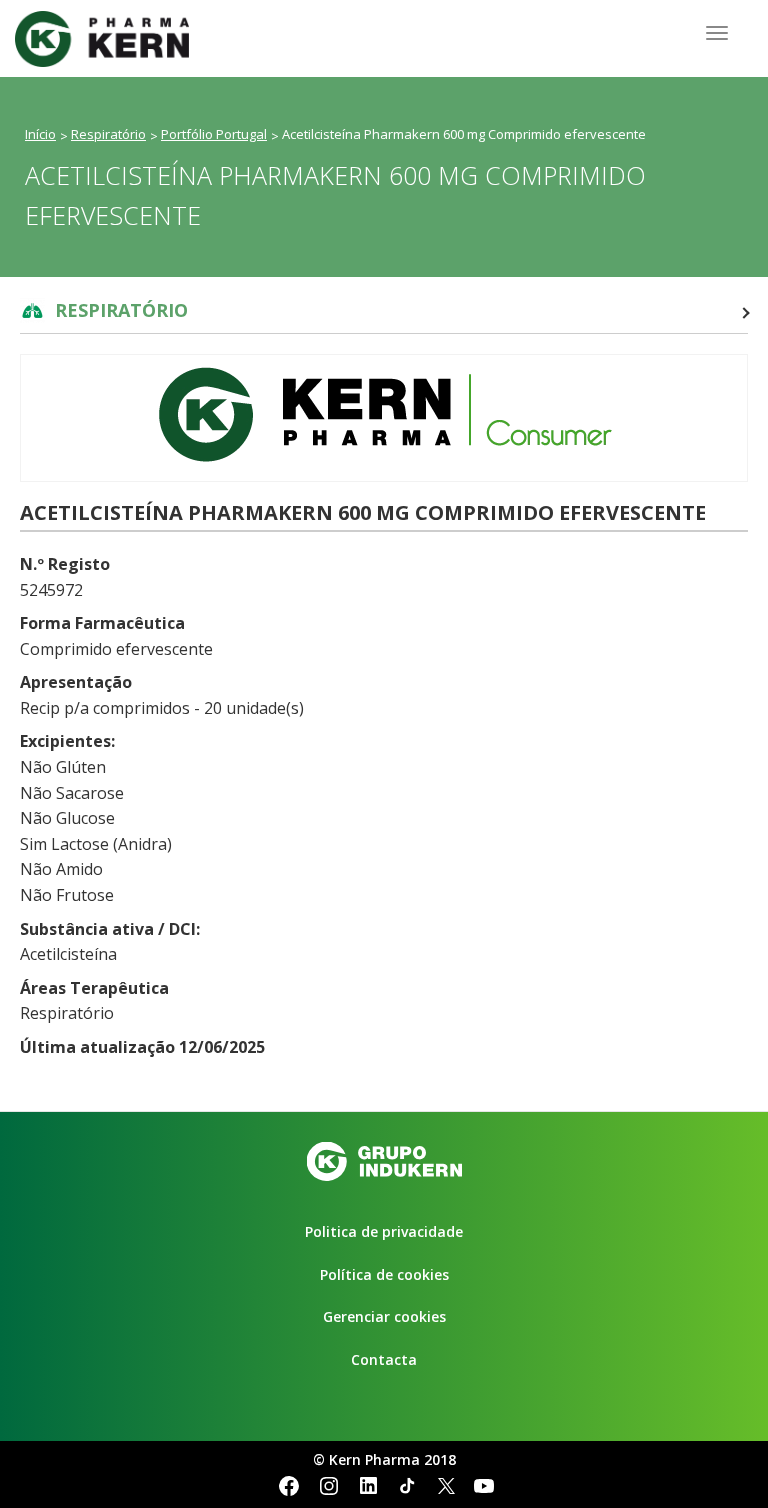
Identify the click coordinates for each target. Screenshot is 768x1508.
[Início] (110, 39)
